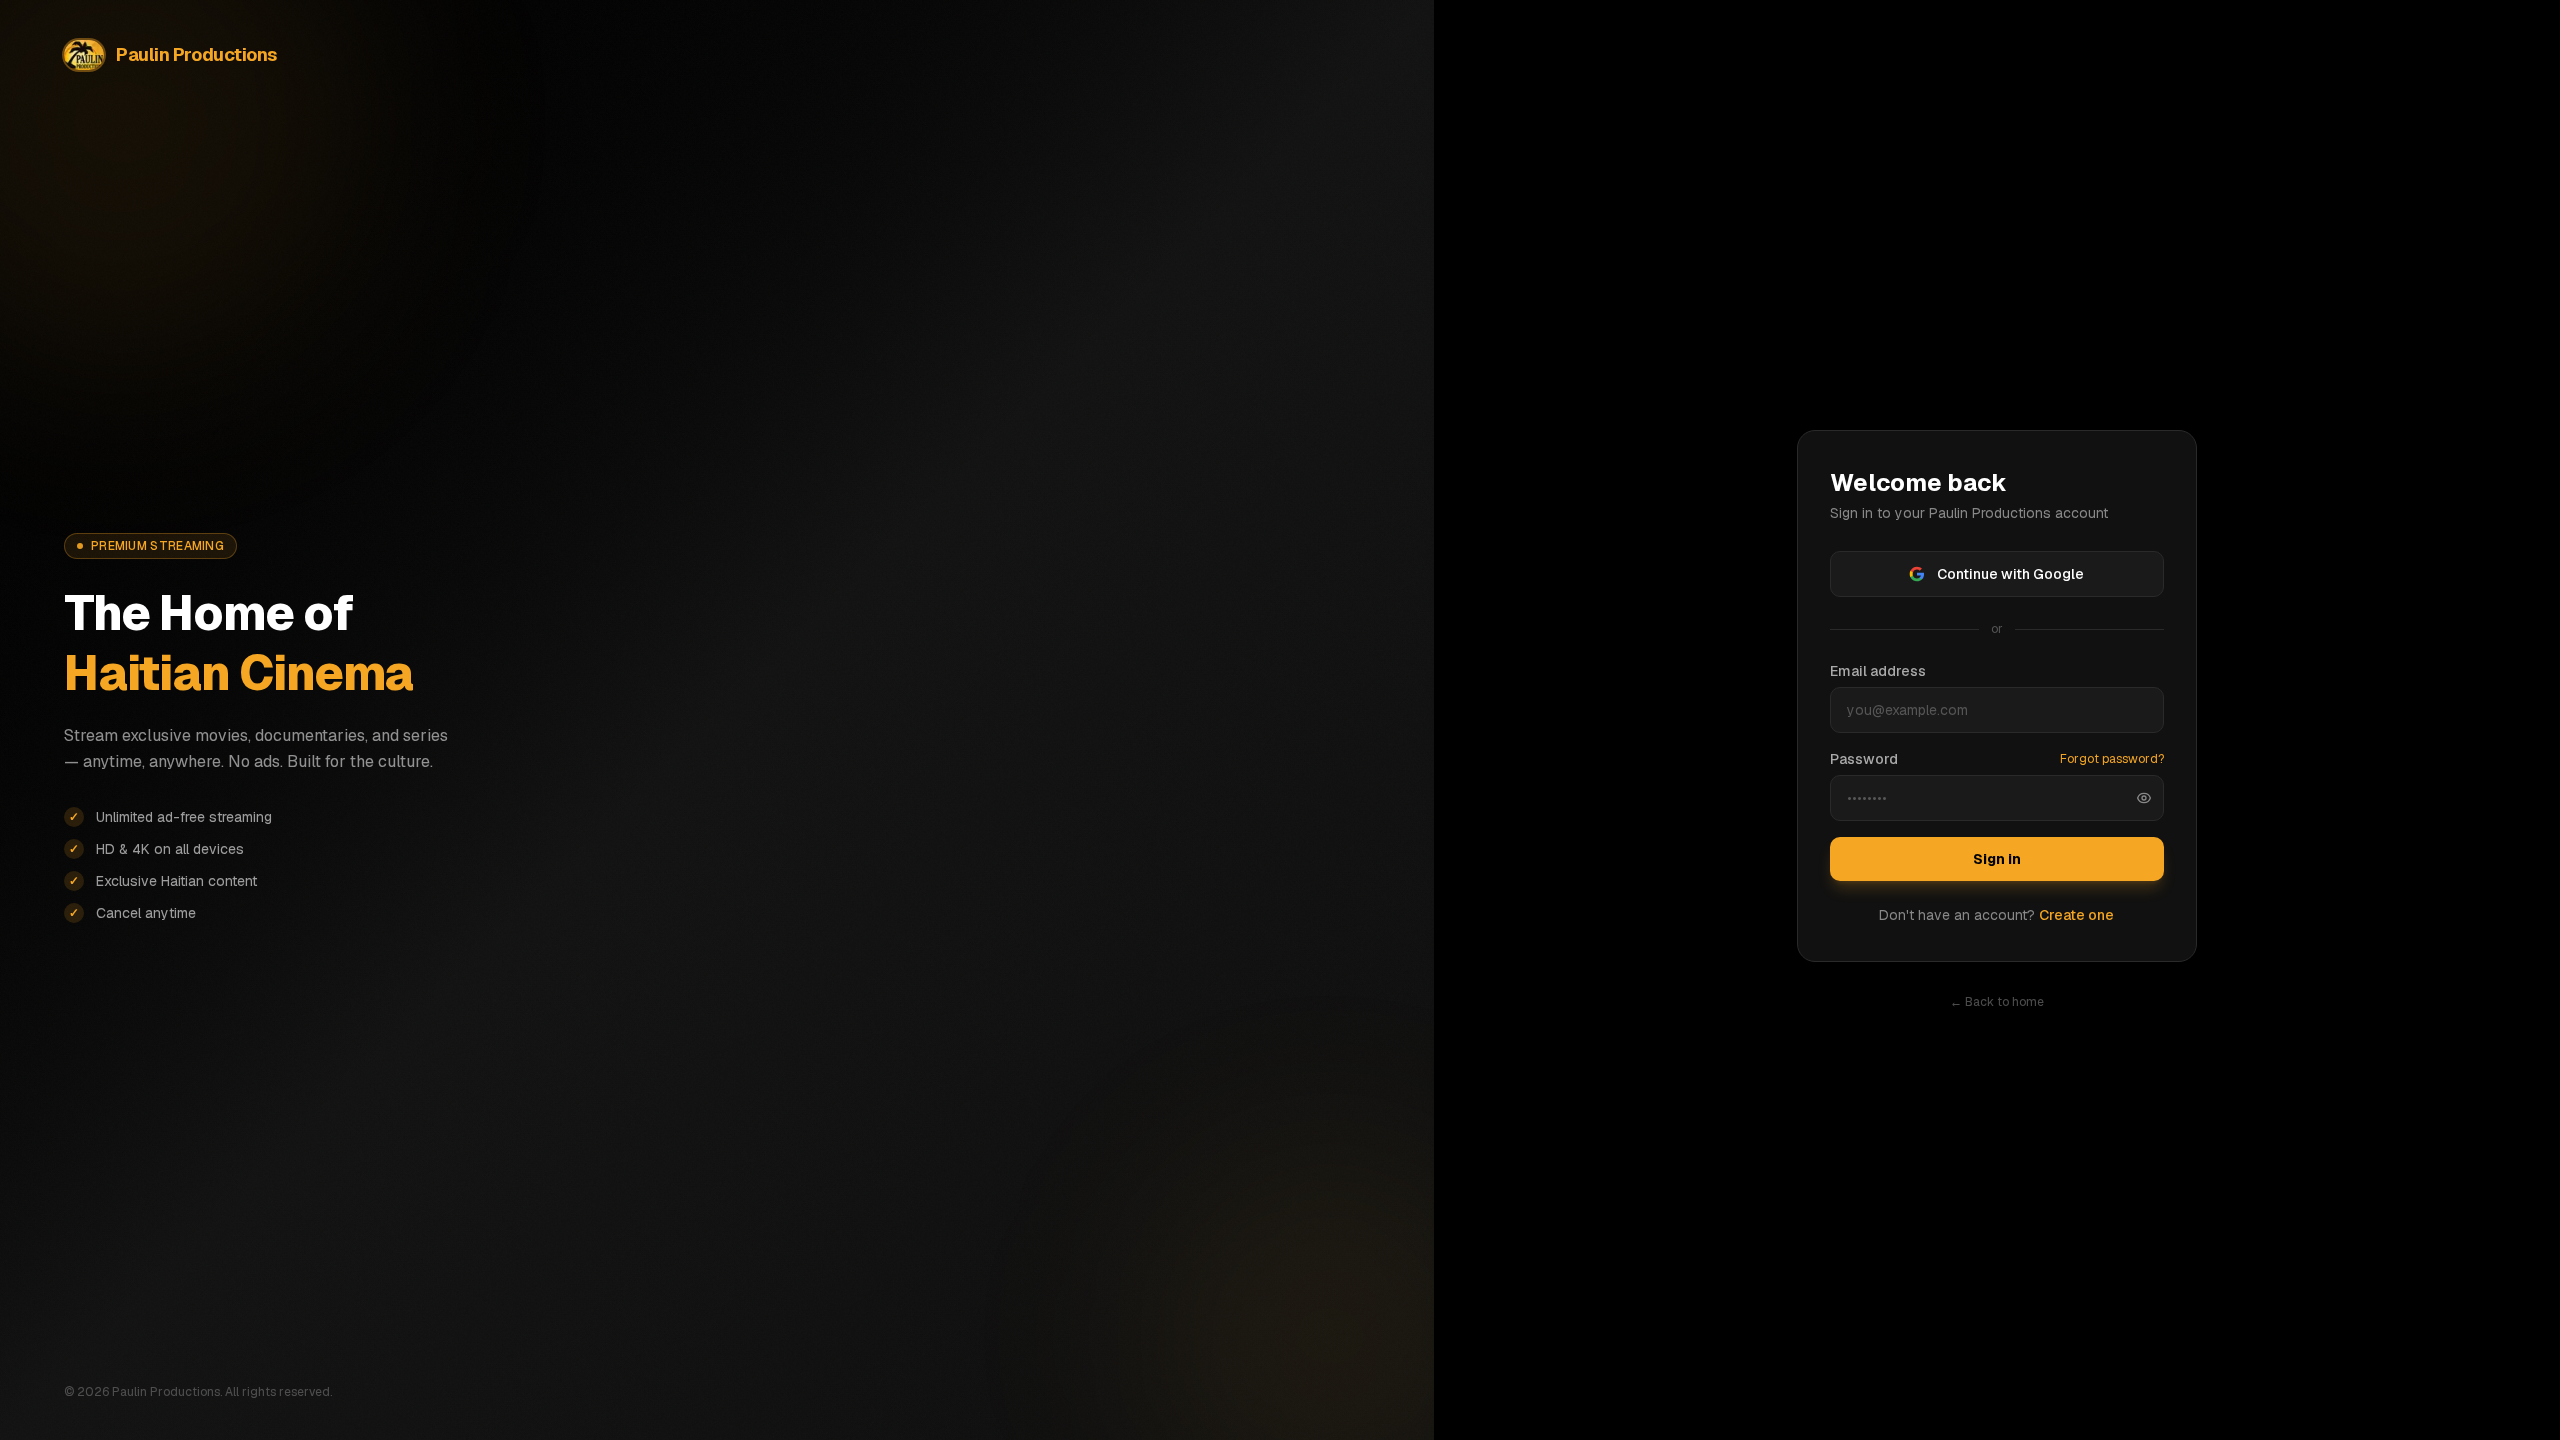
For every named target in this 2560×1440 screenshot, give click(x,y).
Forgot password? (2112, 759)
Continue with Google (2010, 574)
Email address (1878, 671)
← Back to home (1997, 1002)
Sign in (1997, 859)
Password (1864, 759)
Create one (2076, 915)
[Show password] (2144, 798)
